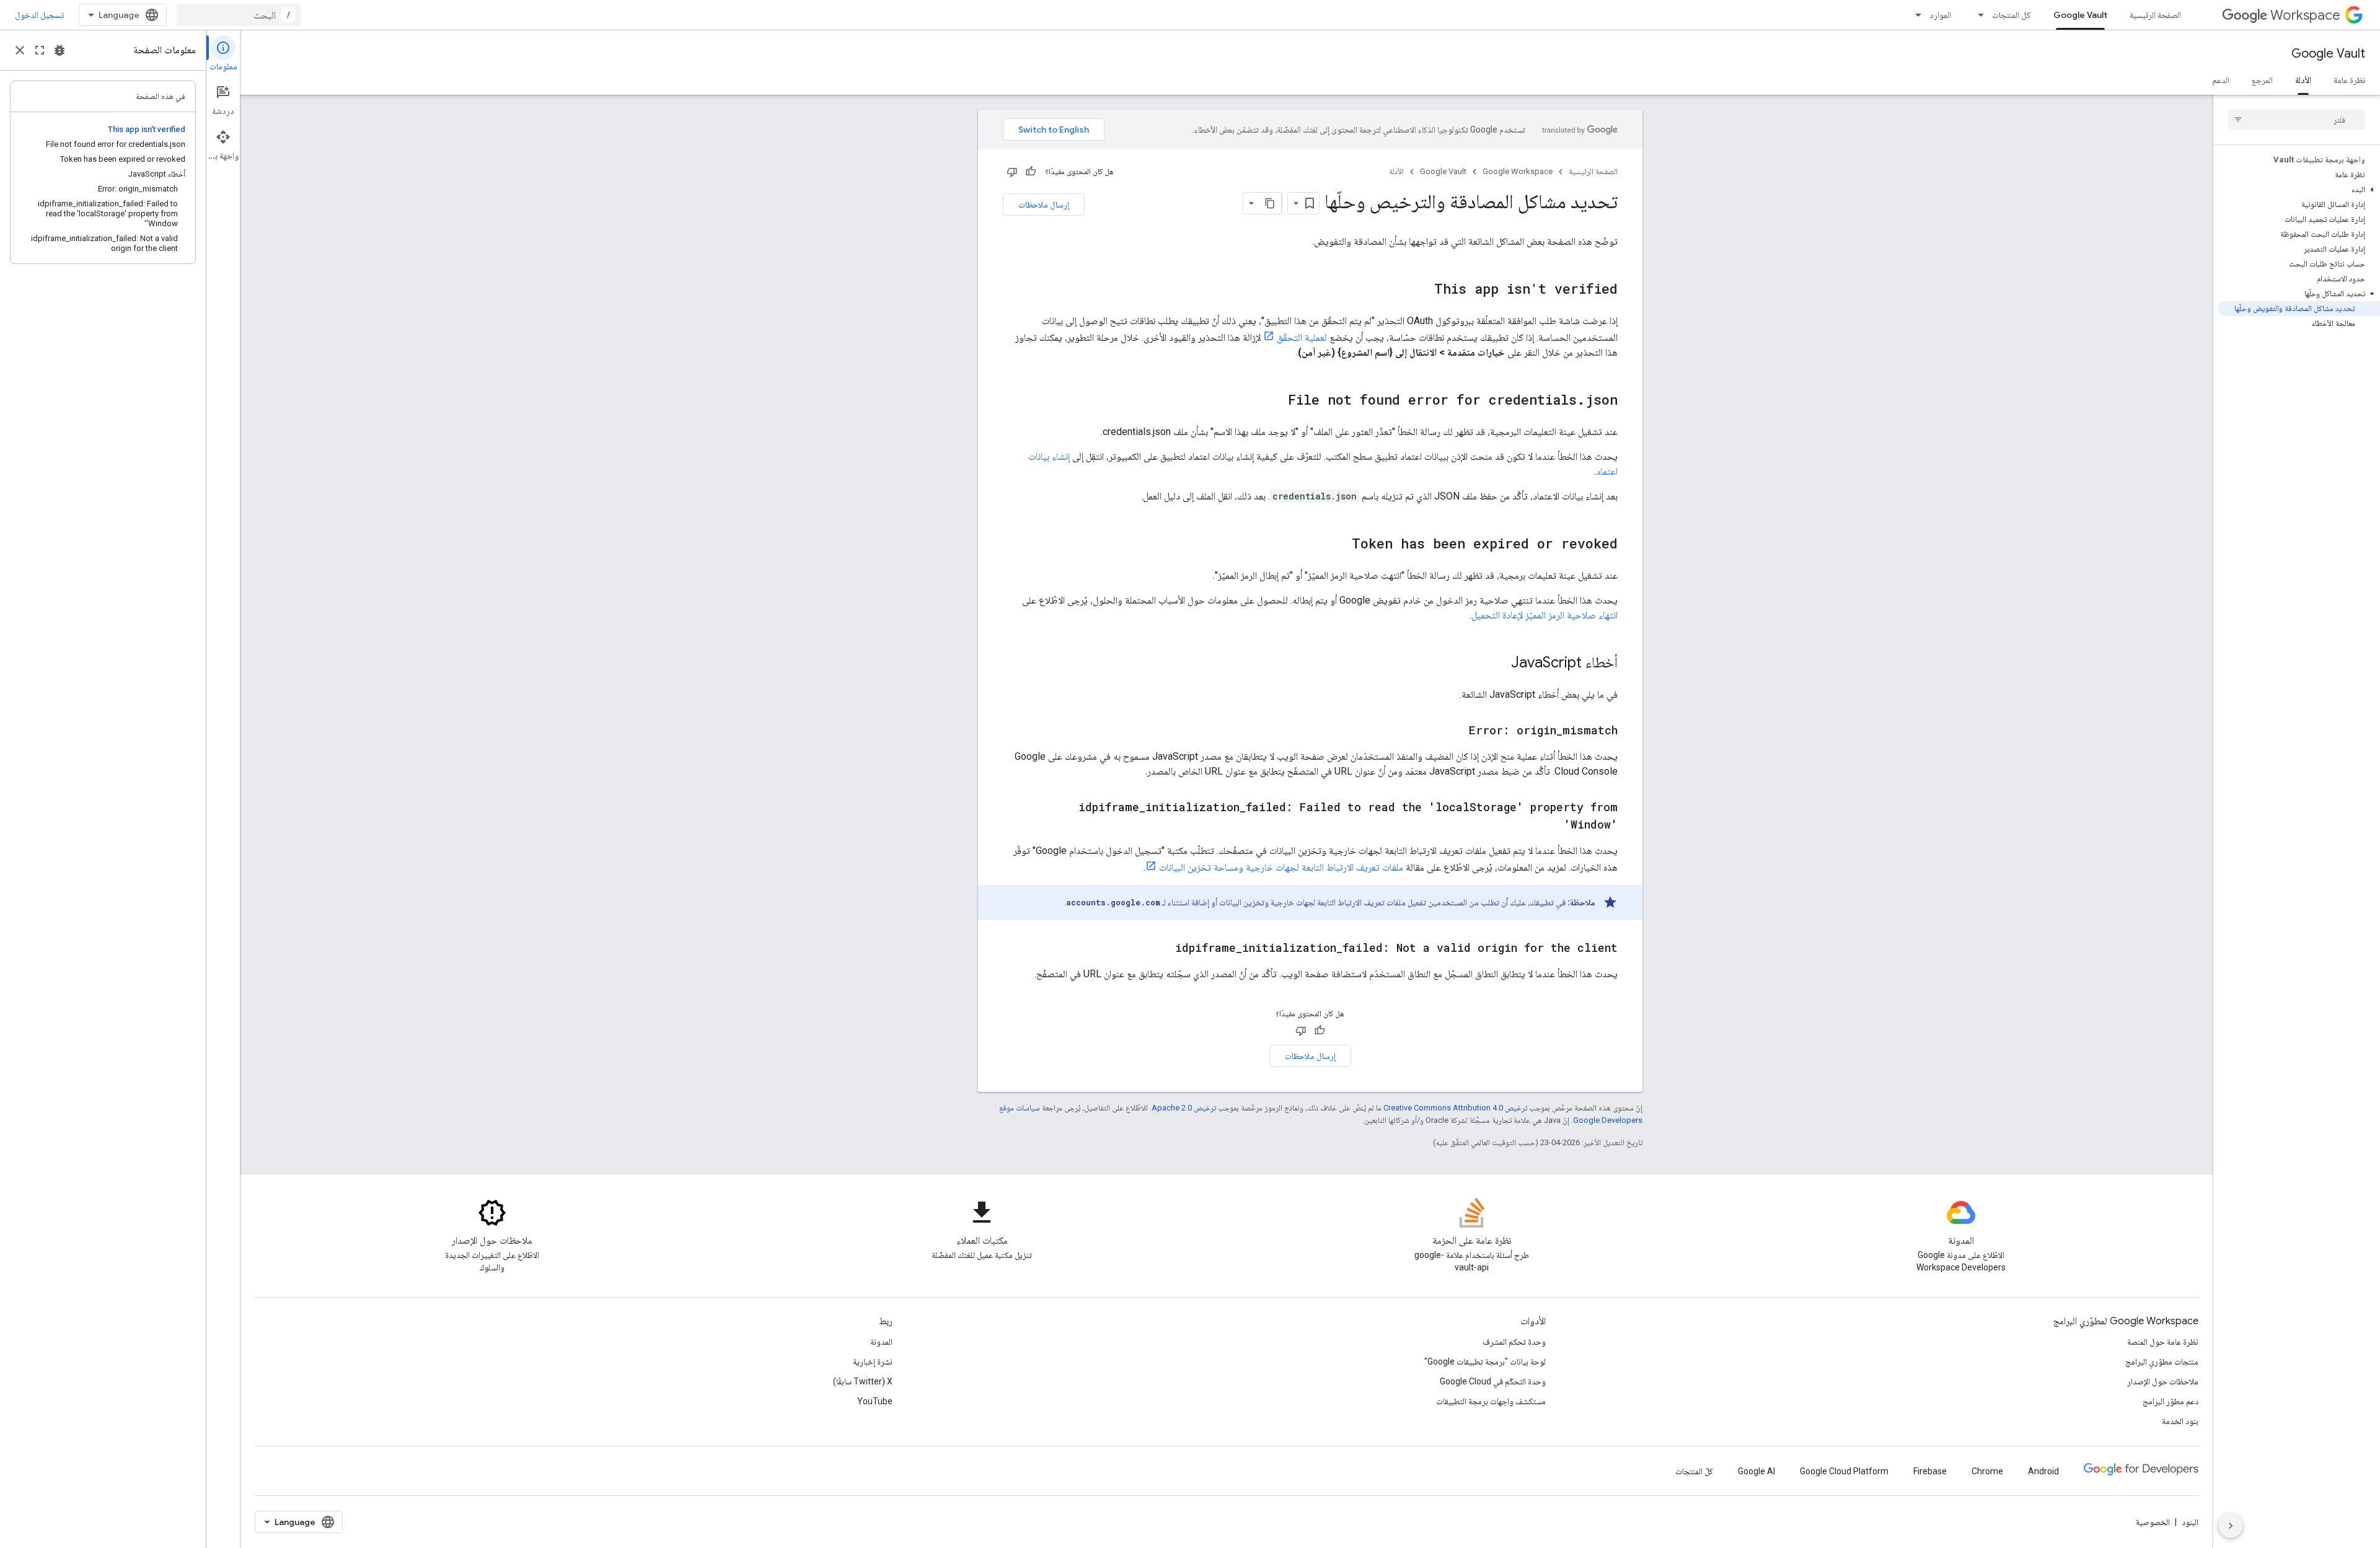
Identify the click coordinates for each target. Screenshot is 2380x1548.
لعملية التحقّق (1302, 337)
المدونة (881, 1342)
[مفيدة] (1031, 172)
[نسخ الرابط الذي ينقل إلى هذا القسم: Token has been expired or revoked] (1339, 545)
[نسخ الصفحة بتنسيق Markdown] (1271, 203)
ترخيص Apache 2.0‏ (1184, 1108)
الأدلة (2303, 80)
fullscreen (40, 50)
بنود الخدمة (2180, 1421)
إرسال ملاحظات (1044, 204)
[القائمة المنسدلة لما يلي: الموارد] (1915, 15)
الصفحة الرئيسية (2155, 15)
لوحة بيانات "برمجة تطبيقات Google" (1485, 1361)
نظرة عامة (2349, 80)
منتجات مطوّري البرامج (2162, 1361)
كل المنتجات (2012, 15)
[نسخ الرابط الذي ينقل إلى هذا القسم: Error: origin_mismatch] (1457, 731)
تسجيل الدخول (39, 15)
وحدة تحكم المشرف (1514, 1342)
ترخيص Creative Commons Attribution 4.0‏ (1455, 1108)
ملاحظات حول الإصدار (2163, 1381)
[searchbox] (2297, 120)
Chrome (1987, 1471)
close (20, 50)
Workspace (2305, 15)
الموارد (1940, 15)
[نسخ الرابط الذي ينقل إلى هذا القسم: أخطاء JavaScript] (1499, 664)
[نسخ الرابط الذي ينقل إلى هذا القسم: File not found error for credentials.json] (1276, 401)
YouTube (875, 1401)
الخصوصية (2153, 1522)
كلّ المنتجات (1694, 1471)
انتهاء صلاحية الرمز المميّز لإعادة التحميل (1545, 615)
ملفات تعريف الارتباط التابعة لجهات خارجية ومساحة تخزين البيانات (1281, 867)
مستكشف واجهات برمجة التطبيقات (1491, 1401)
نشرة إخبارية (873, 1361)
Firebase (1930, 1471)
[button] (2299, 190)
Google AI (1756, 1471)
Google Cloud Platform (1844, 1471)
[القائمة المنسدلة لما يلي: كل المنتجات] (1977, 15)
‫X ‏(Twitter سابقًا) (863, 1381)
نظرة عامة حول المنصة (2163, 1342)
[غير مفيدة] (1012, 172)
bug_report (59, 50)
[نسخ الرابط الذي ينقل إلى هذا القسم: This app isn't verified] (1422, 290)
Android (2043, 1471)
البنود (2190, 1522)
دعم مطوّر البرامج (2171, 1401)
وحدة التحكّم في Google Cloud (1493, 1381)
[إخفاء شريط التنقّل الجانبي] (2231, 1526)
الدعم (2221, 80)
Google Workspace (1518, 171)
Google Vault (2080, 15)
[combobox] (239, 15)
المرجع (2262, 80)
